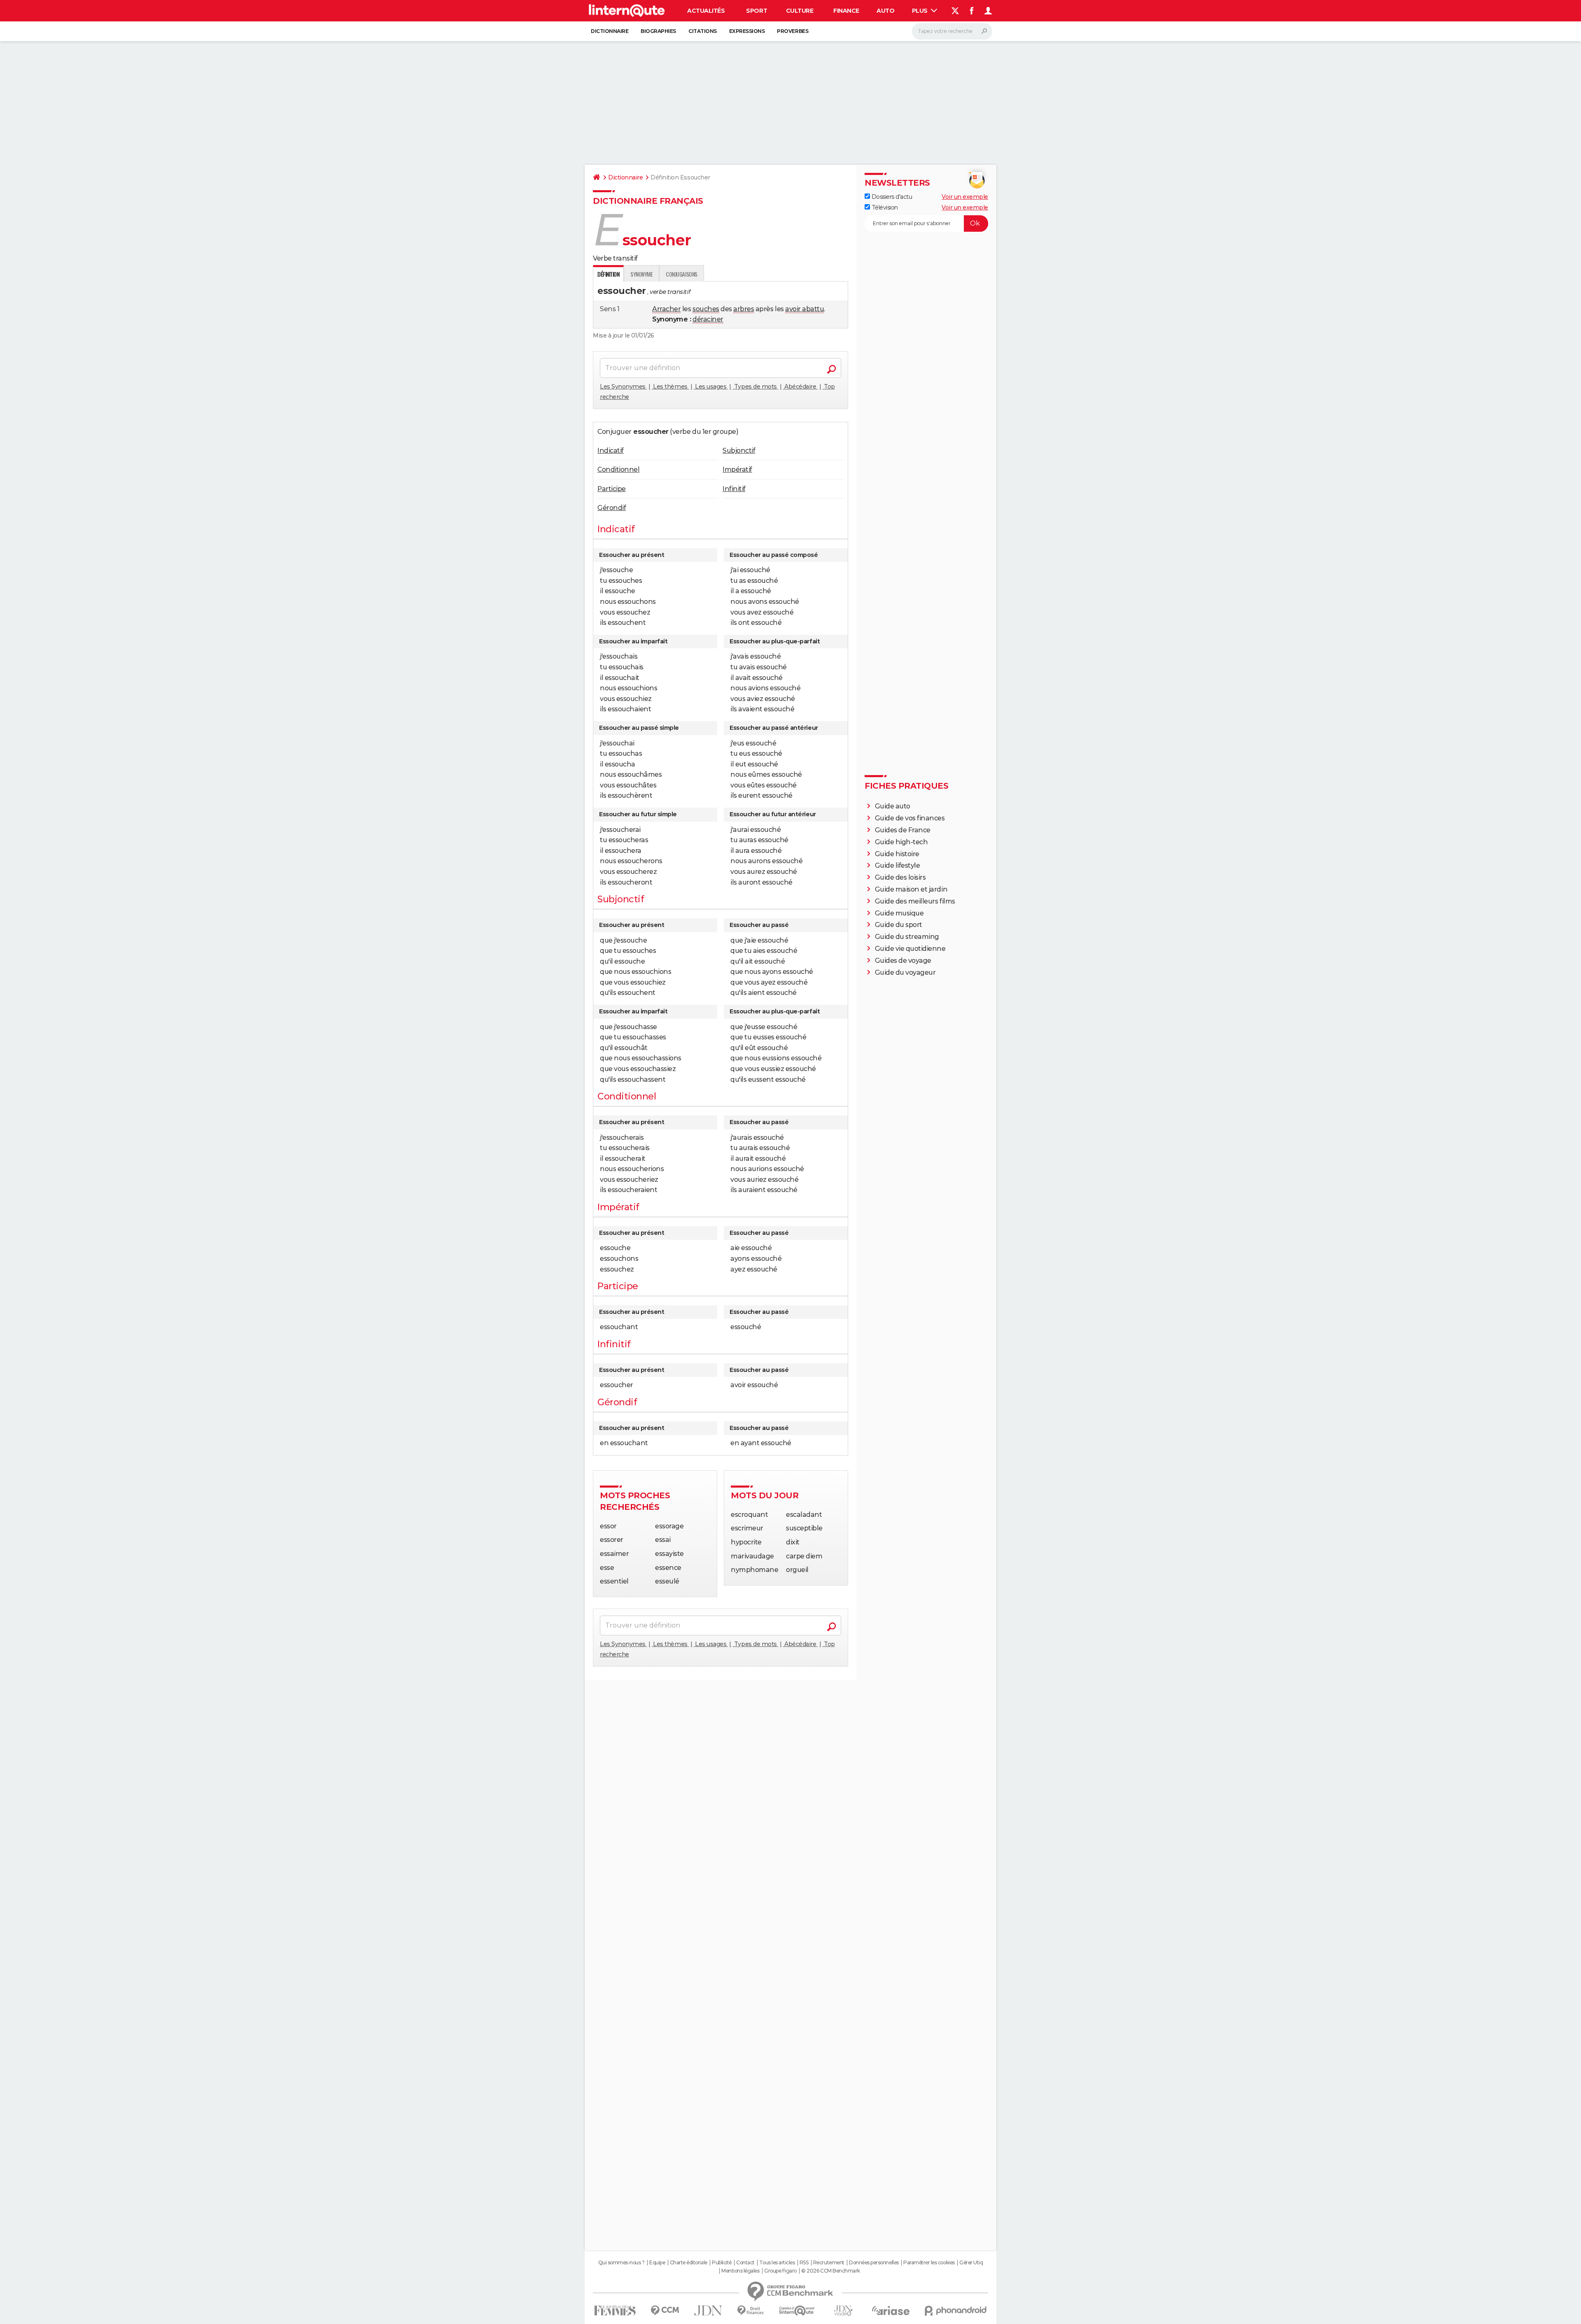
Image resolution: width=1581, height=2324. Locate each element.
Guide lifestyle (898, 865)
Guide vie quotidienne (910, 949)
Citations (703, 31)
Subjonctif (739, 451)
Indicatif (611, 451)
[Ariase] (891, 2310)
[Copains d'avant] (797, 2311)
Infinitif (734, 489)
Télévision (884, 207)
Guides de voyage (903, 961)
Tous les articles (777, 2263)
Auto (885, 11)
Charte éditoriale (689, 2263)
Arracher (666, 309)
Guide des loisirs (900, 877)
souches (706, 309)
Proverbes (793, 31)
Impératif (737, 469)
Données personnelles (874, 2263)
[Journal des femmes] (615, 2311)
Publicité (722, 2263)
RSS (804, 2263)
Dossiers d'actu (891, 197)
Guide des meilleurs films (915, 901)
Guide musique (899, 913)
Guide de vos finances (910, 818)
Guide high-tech (901, 842)
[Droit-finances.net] (751, 2311)
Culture (800, 11)
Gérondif (612, 508)
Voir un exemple (965, 197)
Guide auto (893, 806)
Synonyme (641, 274)
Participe (612, 489)
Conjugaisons (681, 274)
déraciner (708, 319)
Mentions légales (740, 2271)
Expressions (747, 31)
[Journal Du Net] (708, 2311)
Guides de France (903, 830)
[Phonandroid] (956, 2311)
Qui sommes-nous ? (621, 2263)
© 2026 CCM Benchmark (830, 2271)
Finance (846, 11)
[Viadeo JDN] (843, 2311)
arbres (744, 309)
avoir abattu (804, 309)
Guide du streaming (907, 937)
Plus (921, 11)
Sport (757, 11)
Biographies (658, 31)
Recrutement (829, 2263)
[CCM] (665, 2311)
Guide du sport (899, 925)
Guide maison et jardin (911, 889)
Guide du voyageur (905, 972)
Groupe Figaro (780, 2271)
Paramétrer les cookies (929, 2263)
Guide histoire (897, 854)
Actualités (706, 11)
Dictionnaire (610, 31)
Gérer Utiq (971, 2263)
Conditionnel (618, 469)
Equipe (657, 2263)
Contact (745, 2263)
